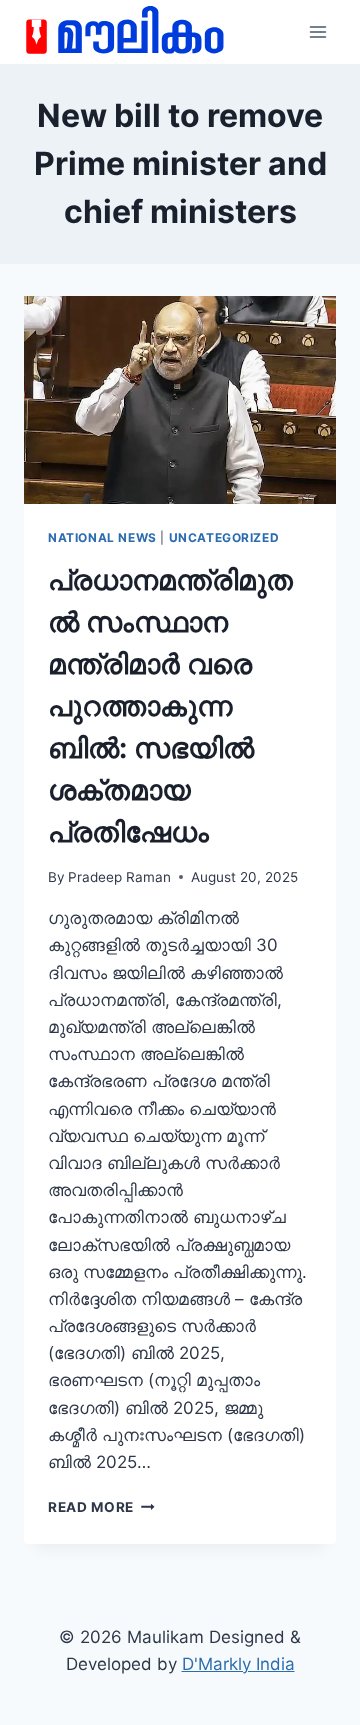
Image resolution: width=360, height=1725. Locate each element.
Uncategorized (224, 537)
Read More (101, 1507)
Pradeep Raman (119, 877)
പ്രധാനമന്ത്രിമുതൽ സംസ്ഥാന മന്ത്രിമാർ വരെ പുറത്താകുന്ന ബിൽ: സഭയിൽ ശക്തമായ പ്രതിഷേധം (170, 706)
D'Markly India (238, 1664)
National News (102, 537)
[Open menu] (317, 31)
